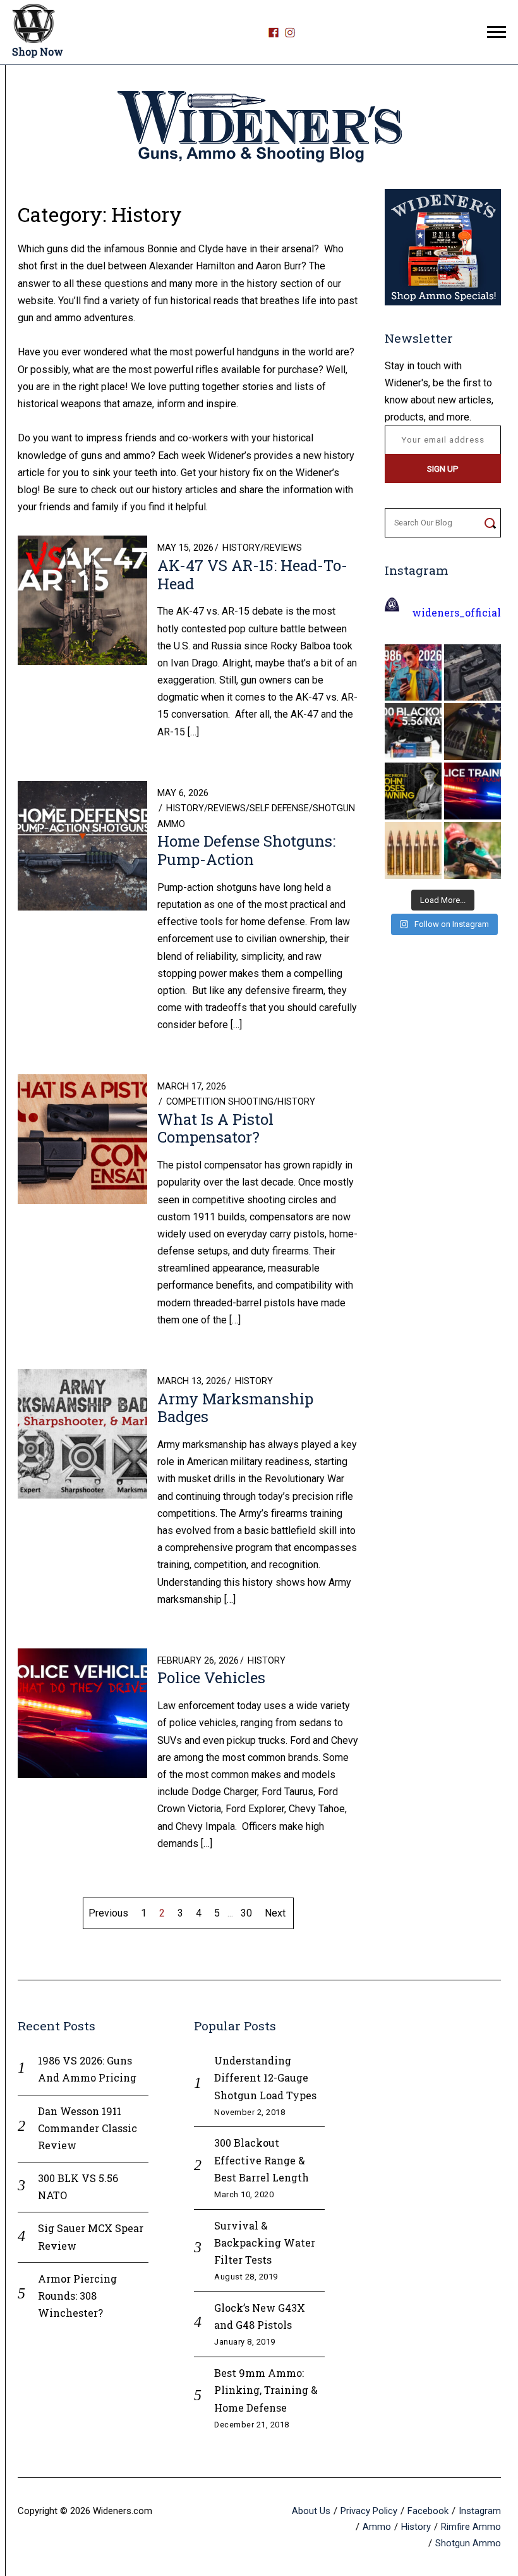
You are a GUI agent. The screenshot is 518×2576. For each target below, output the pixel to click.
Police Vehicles (211, 1677)
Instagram (480, 2511)
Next (275, 1913)
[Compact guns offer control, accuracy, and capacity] (473, 673)
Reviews (283, 548)
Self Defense (279, 808)
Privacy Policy (369, 2511)
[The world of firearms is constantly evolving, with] (413, 850)
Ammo (377, 2527)
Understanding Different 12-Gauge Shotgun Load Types (265, 2077)
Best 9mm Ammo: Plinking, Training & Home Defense (266, 2390)
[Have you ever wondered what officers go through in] (473, 791)
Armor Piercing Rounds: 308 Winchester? (77, 2296)
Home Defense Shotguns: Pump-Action (246, 850)
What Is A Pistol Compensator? (215, 1128)
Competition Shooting (220, 1102)
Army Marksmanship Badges (235, 1408)
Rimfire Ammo (471, 2527)
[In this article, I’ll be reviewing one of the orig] (473, 850)
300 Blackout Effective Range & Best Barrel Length (262, 2160)
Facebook (428, 2511)
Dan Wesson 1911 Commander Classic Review (87, 2128)
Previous (108, 1913)
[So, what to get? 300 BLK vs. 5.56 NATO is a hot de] (413, 732)
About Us (311, 2511)
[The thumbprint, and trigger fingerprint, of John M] (413, 791)
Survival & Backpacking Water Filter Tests (265, 2242)
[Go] (490, 523)
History (241, 548)
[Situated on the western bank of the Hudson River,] (473, 732)
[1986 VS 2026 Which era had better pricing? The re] (413, 673)
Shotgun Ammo (468, 2542)
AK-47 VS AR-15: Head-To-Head (252, 574)
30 (246, 1913)
